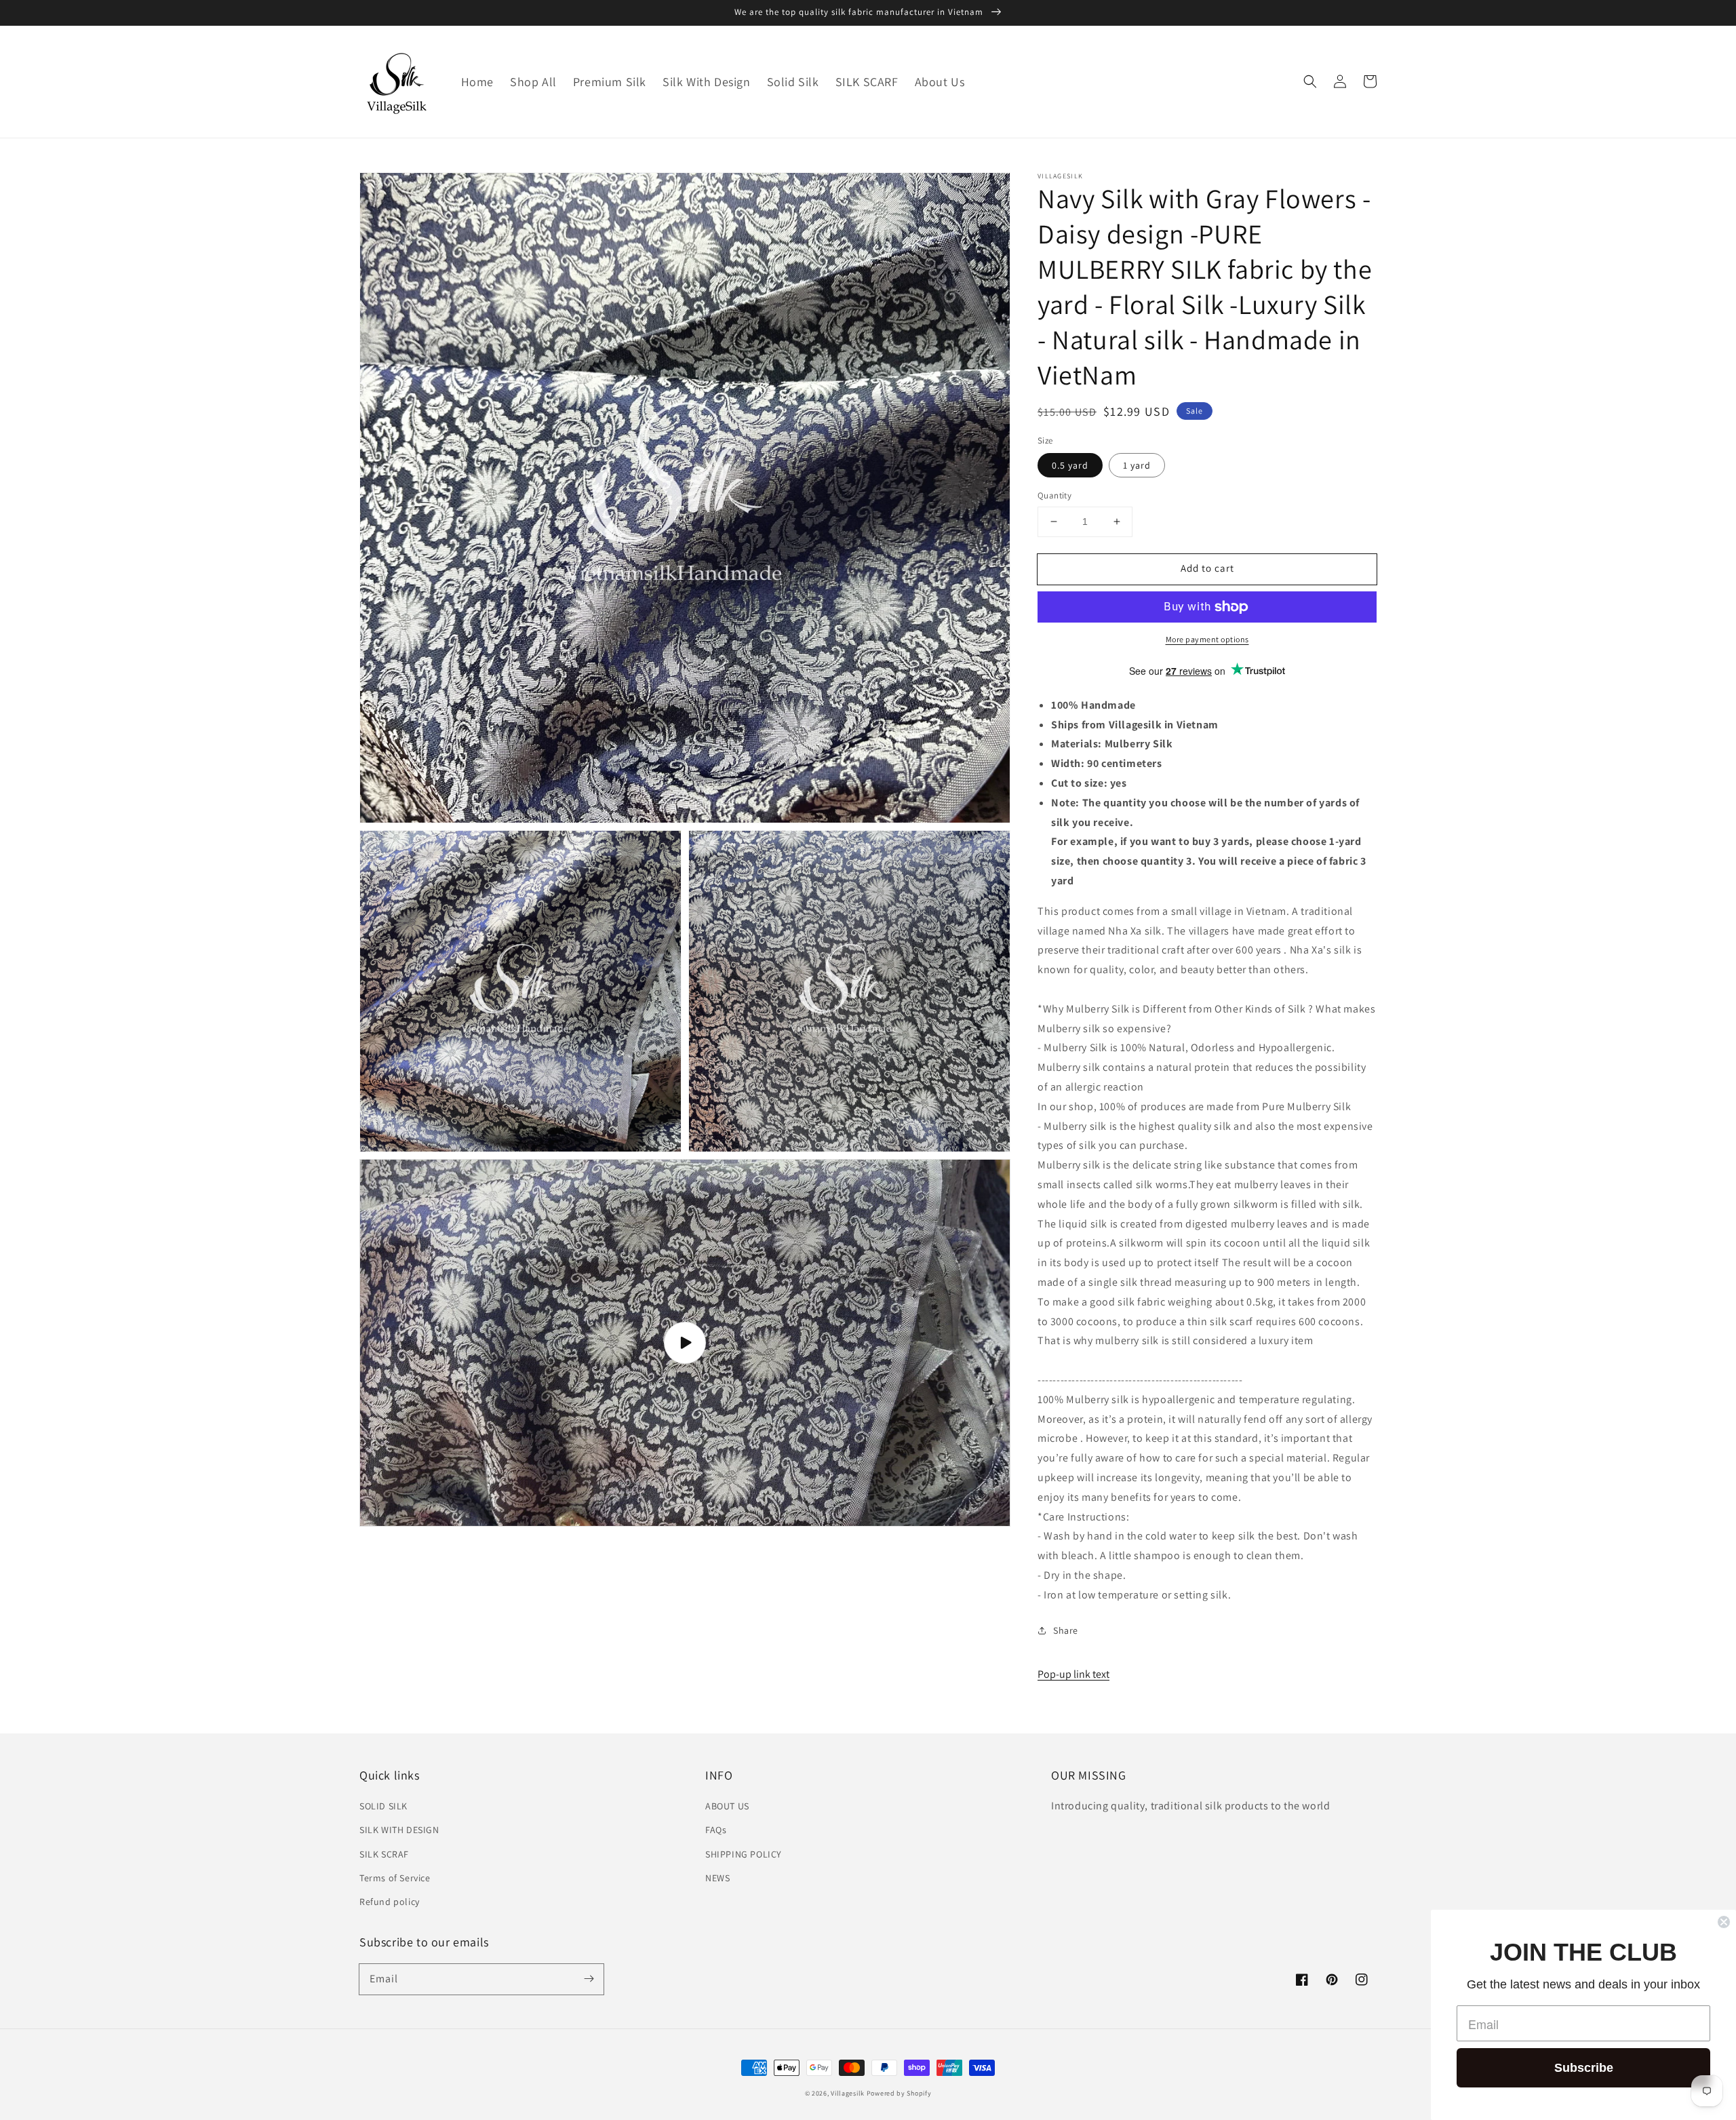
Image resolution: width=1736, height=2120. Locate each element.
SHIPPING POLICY (744, 1854)
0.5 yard (1070, 465)
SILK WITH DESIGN (399, 1830)
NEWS (717, 1878)
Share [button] (1066, 1630)
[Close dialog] (1724, 1922)
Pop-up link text (1073, 1674)
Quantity (1054, 495)
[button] (1310, 81)
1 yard (1137, 465)
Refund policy (390, 1902)
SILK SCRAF (384, 1854)
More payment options (1207, 639)
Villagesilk (848, 2093)
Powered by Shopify (899, 2093)
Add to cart (1207, 568)
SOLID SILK (383, 1806)
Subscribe (1584, 2068)
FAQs (716, 1830)
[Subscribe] (589, 1979)
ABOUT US (727, 1806)
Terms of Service (395, 1878)
